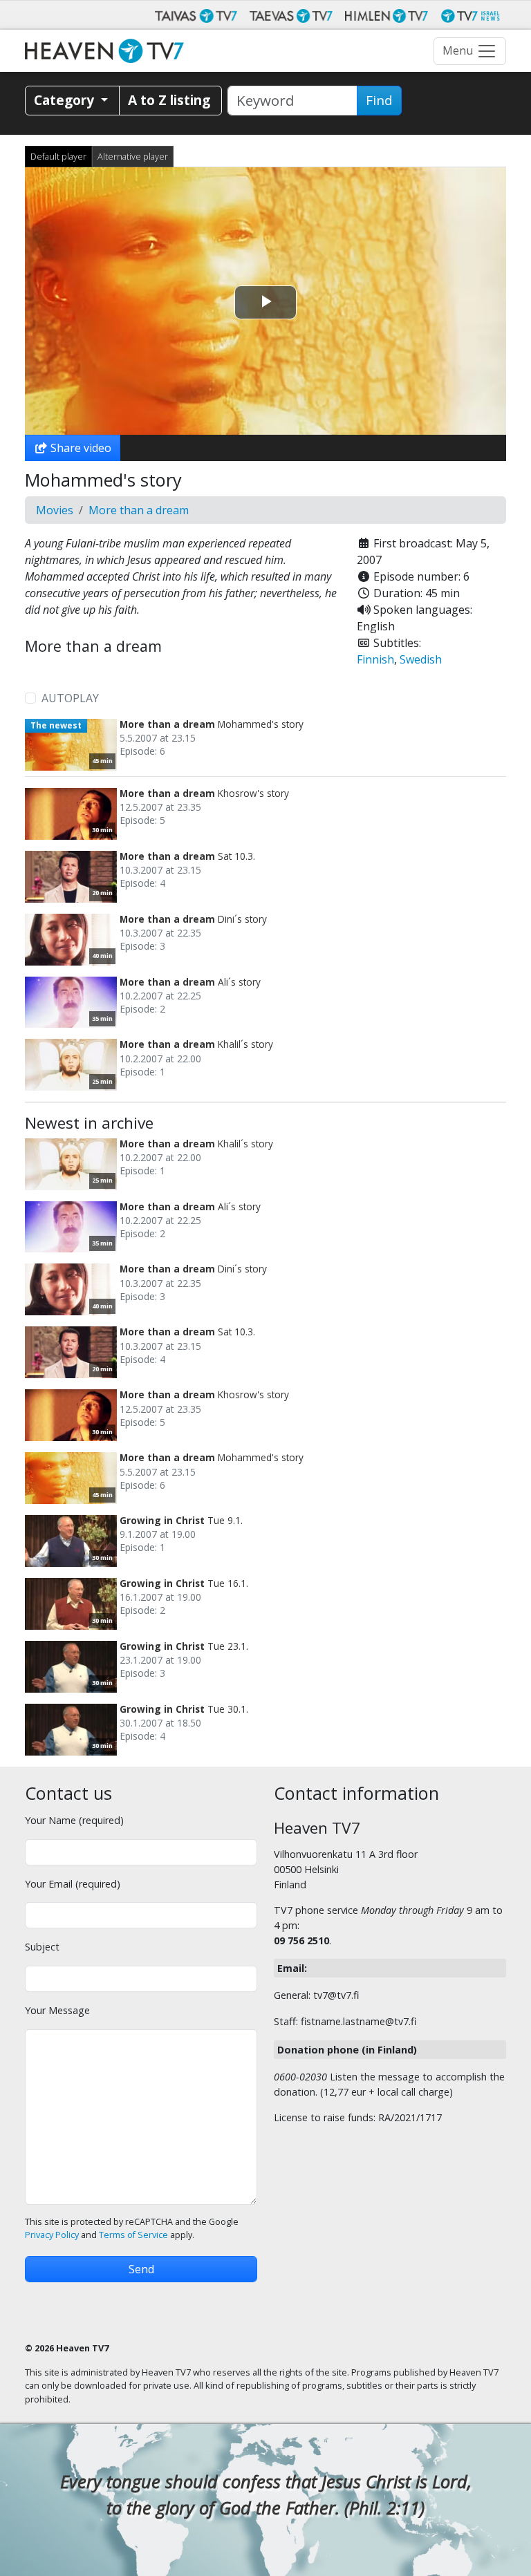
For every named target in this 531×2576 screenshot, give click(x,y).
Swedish (421, 659)
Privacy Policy (52, 2235)
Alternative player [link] (133, 156)
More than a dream (139, 510)
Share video (80, 448)
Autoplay (70, 698)
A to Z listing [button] (169, 100)
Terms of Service (133, 2235)
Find (379, 100)
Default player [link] (58, 156)
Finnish (375, 659)
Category (66, 100)
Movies (55, 510)
